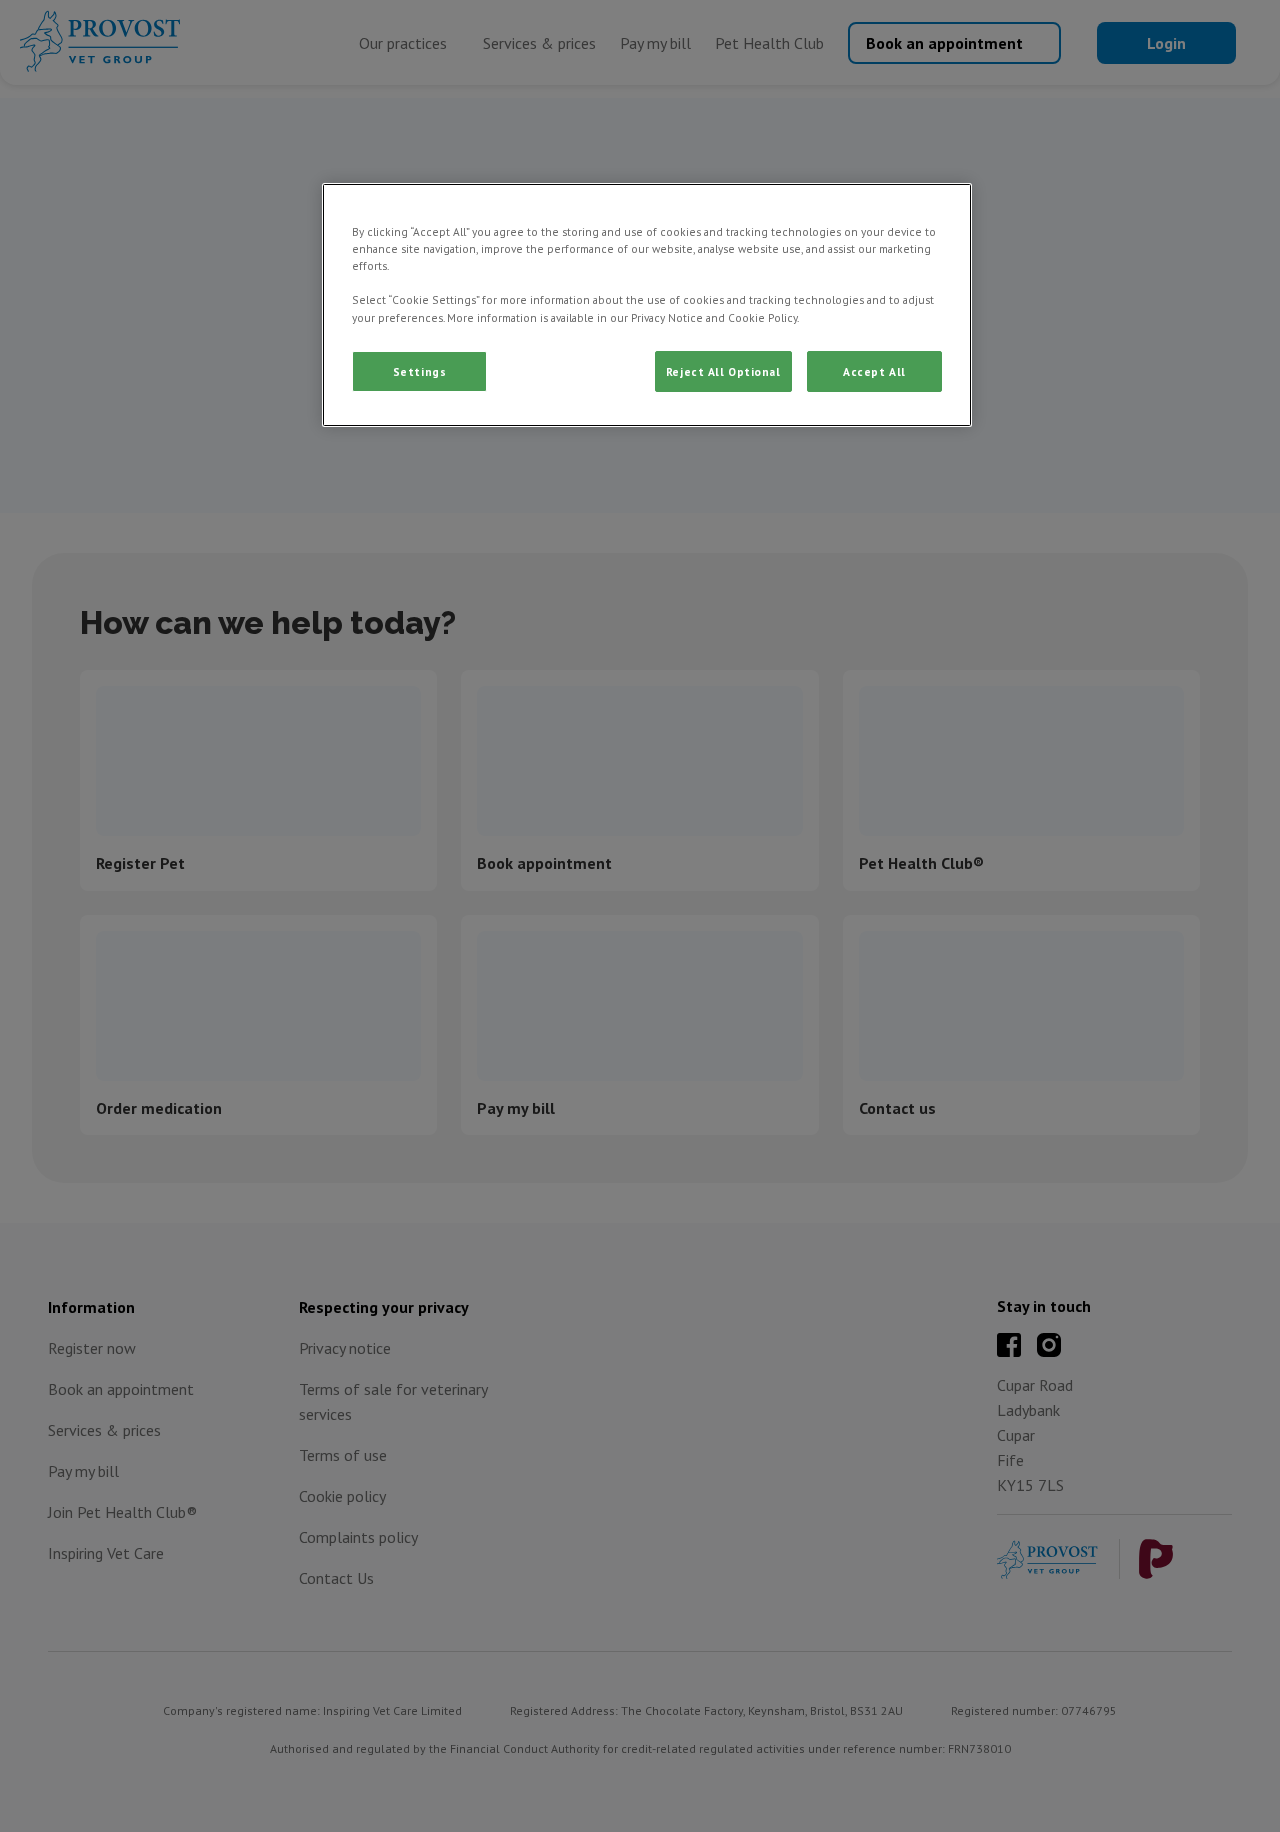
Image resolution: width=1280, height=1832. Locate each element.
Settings (420, 371)
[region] (647, 305)
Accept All (874, 371)
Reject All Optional (723, 371)
